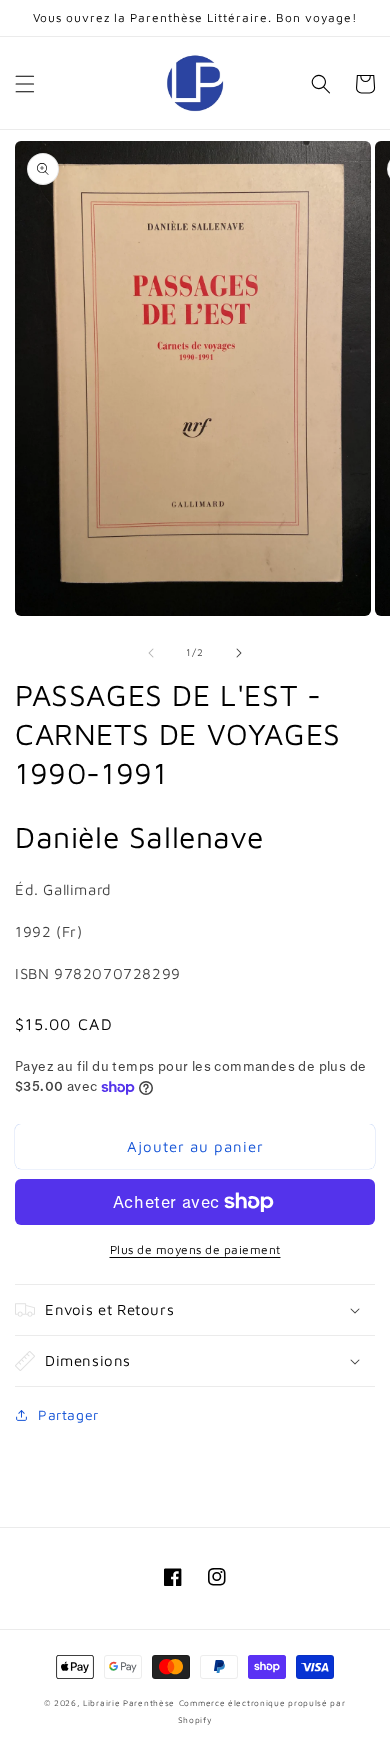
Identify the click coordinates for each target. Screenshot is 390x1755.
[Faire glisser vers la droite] (239, 653)
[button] (25, 84)
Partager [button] (68, 1414)
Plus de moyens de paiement (195, 1249)
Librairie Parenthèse (129, 1703)
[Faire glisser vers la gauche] (151, 653)
